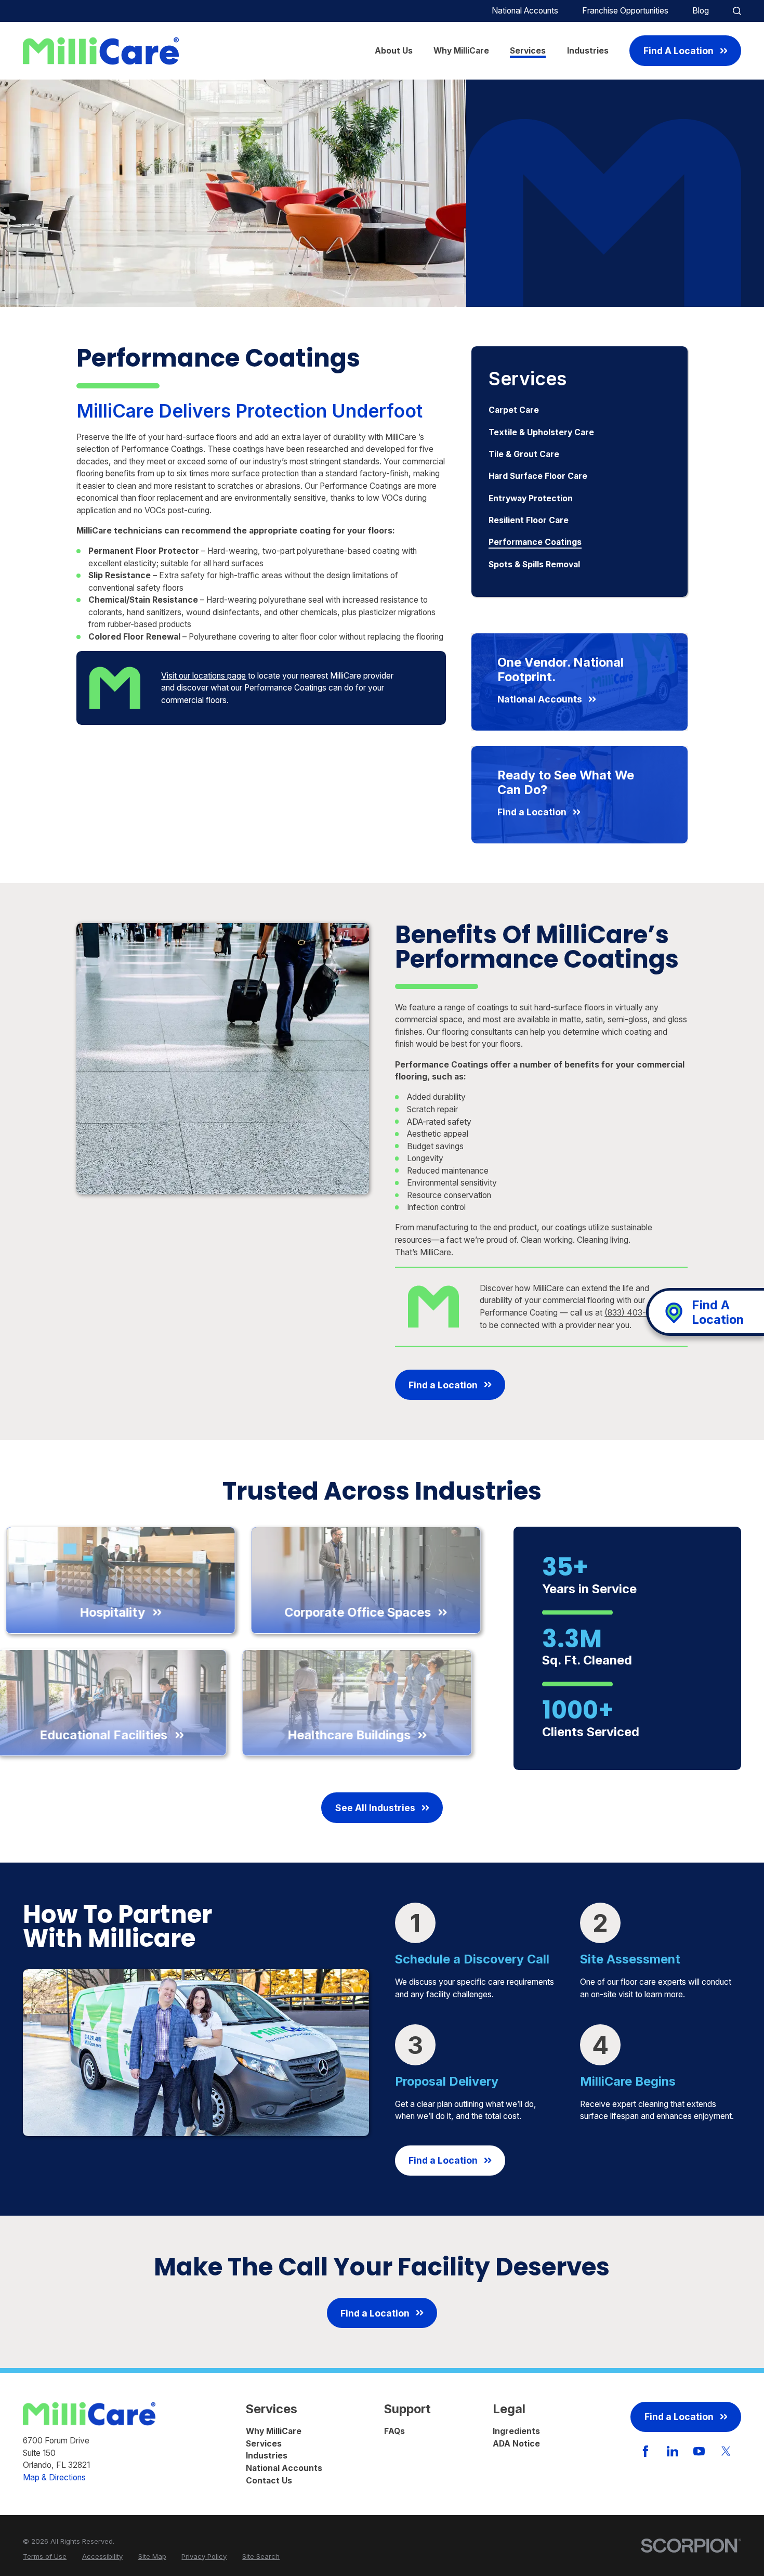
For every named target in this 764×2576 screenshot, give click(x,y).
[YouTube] (699, 2451)
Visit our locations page (203, 676)
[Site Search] (737, 11)
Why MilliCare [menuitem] (461, 51)
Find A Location (679, 51)
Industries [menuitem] (588, 51)
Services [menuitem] (528, 51)
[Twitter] (726, 2451)
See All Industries (375, 1808)
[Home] (101, 51)
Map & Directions (54, 2477)
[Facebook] (646, 2451)
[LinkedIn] (673, 2451)
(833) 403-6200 (635, 1313)
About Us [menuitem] (394, 51)
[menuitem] (579, 410)
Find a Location (443, 1385)
